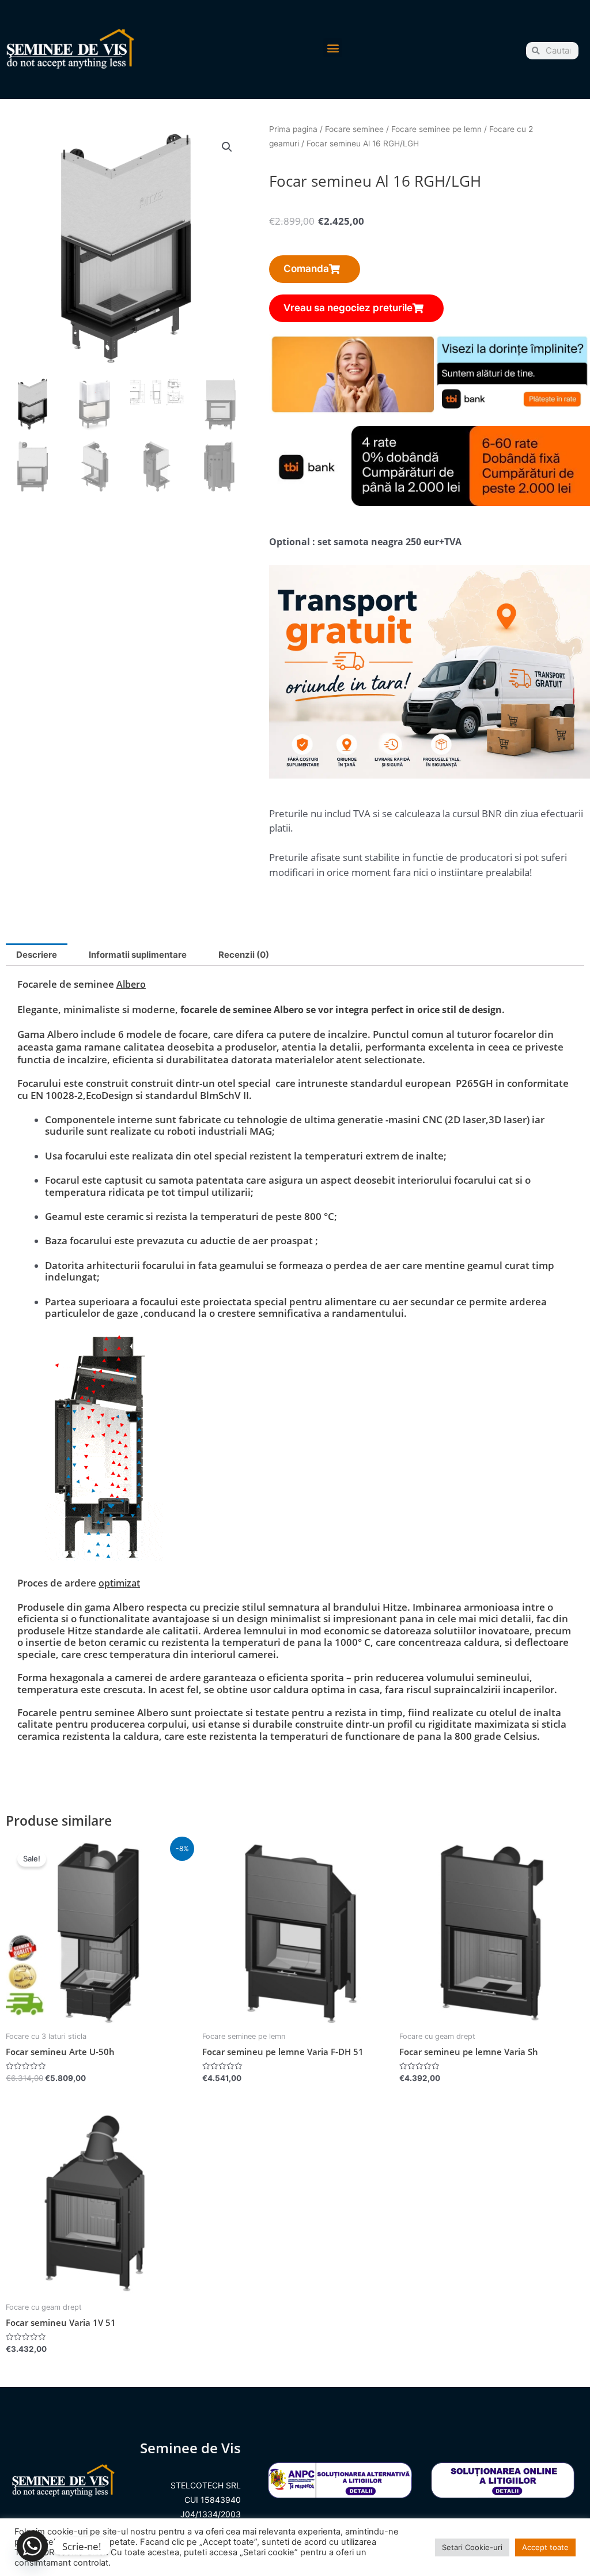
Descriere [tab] (37, 955)
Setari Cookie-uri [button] (472, 2547)
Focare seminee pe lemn (436, 129)
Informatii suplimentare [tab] (138, 955)
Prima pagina (293, 129)
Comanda (306, 269)
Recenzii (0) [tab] (244, 955)
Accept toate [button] (545, 2547)
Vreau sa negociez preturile (348, 308)
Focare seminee (354, 129)
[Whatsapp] (32, 2546)
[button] (333, 48)
